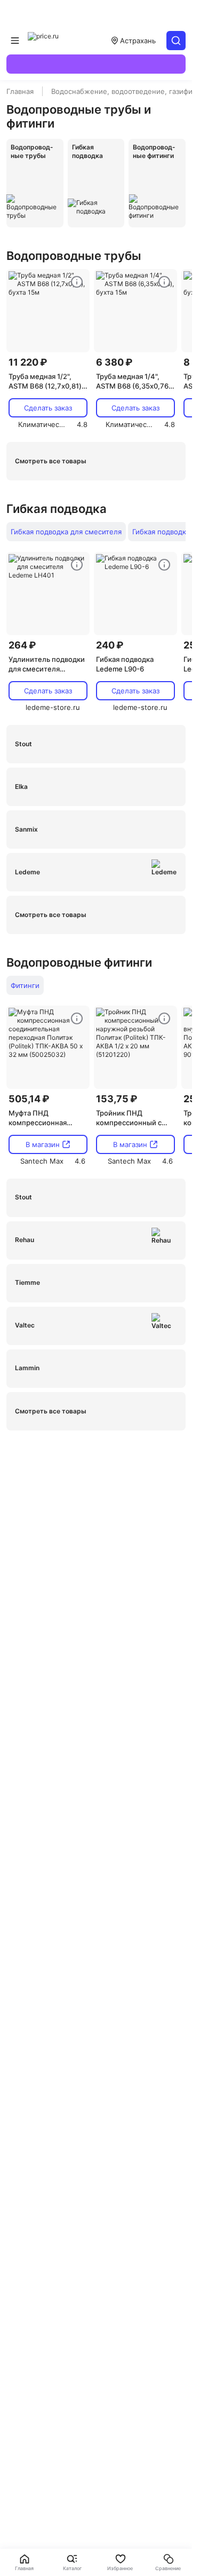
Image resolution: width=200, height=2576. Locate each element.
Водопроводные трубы (74, 256)
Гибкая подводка (57, 509)
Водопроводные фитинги (79, 962)
